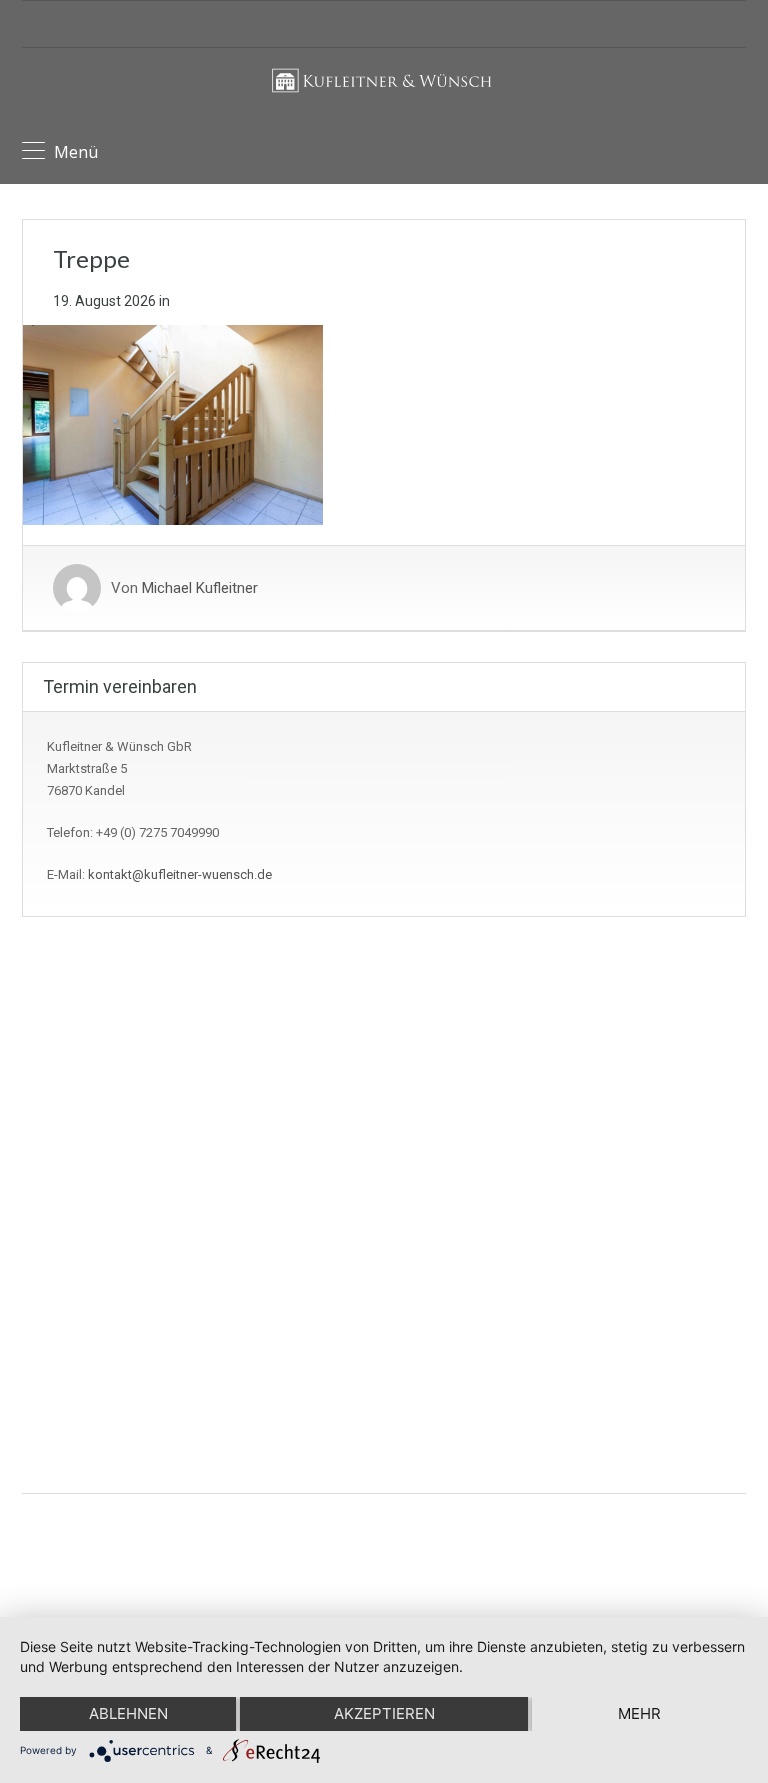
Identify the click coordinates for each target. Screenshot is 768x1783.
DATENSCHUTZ (82, 1119)
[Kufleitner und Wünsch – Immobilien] (384, 92)
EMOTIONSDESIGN (614, 1528)
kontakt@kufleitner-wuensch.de (180, 874)
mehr (639, 1713)
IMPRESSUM (74, 1087)
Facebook (413, 1345)
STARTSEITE (72, 1183)
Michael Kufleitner (200, 588)
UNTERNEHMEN (84, 1215)
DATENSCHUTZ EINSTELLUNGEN (133, 1151)
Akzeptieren (384, 1713)
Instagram (413, 1390)
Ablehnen (128, 1713)
